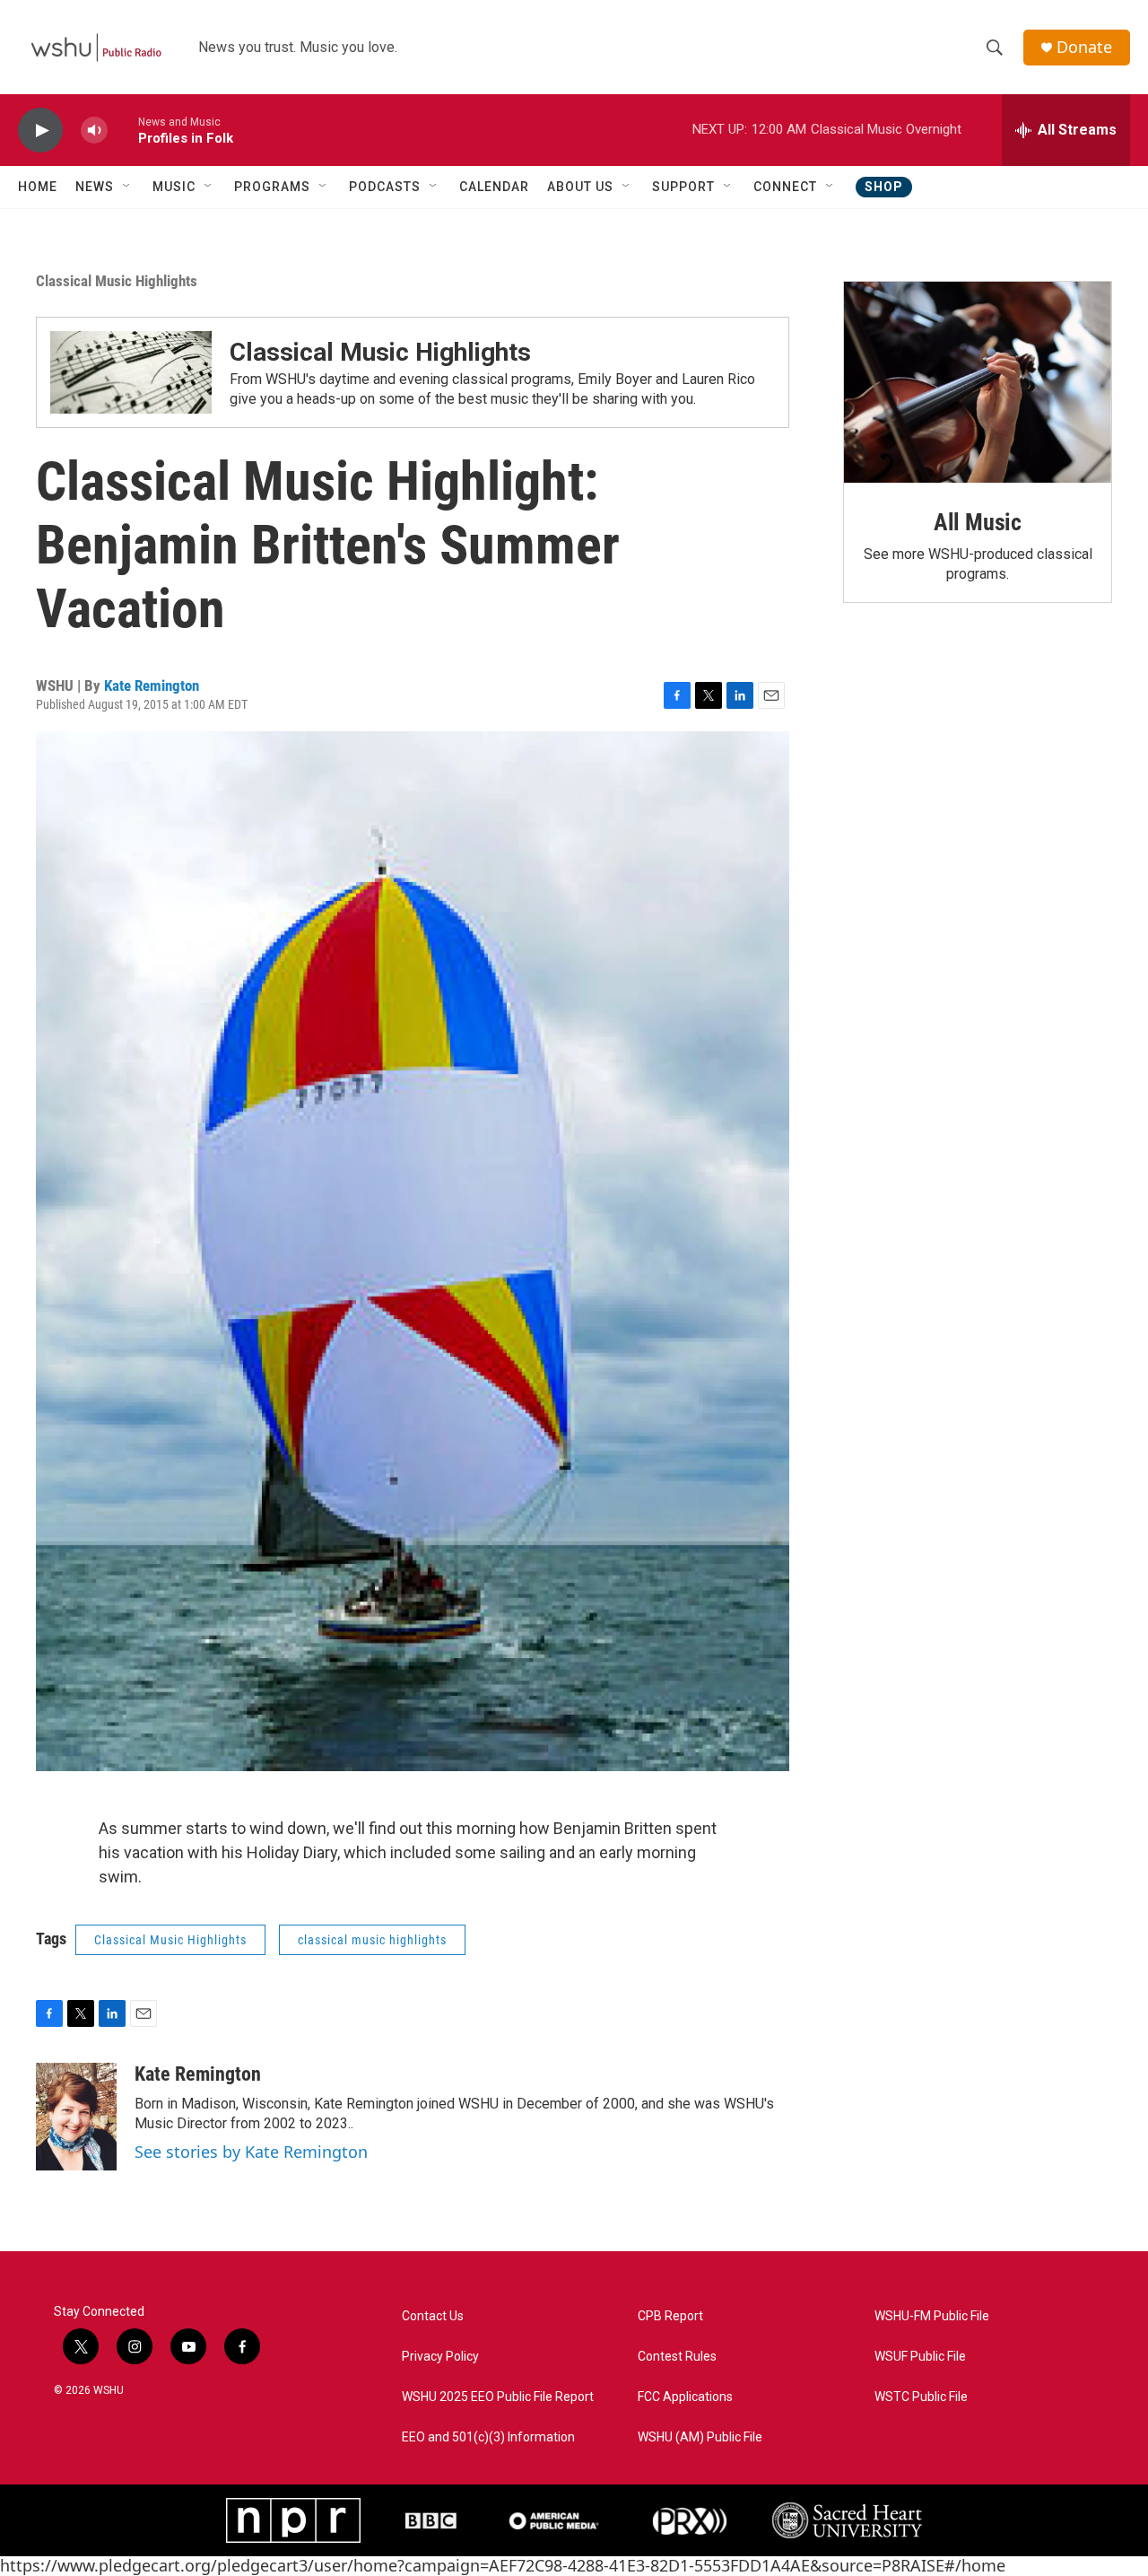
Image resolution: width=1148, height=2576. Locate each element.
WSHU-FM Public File (932, 2316)
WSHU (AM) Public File (700, 2437)
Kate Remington (152, 685)
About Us (580, 187)
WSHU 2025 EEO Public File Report (498, 2397)
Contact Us (433, 2316)
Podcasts (385, 187)
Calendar (494, 187)
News (95, 187)
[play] (40, 131)
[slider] (123, 130)
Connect (785, 187)
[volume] (94, 131)
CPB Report (670, 2316)
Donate (1084, 47)
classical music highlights (372, 1940)
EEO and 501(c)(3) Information (488, 2437)
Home (38, 187)
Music (174, 187)
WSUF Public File (920, 2357)
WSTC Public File (921, 2397)
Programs (272, 187)
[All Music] (978, 382)
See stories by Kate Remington (251, 2152)
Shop (884, 187)
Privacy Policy (440, 2357)
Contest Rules (677, 2357)
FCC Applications (685, 2397)
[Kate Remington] (76, 2117)
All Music (978, 522)
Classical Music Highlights (117, 281)
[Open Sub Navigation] (127, 187)
